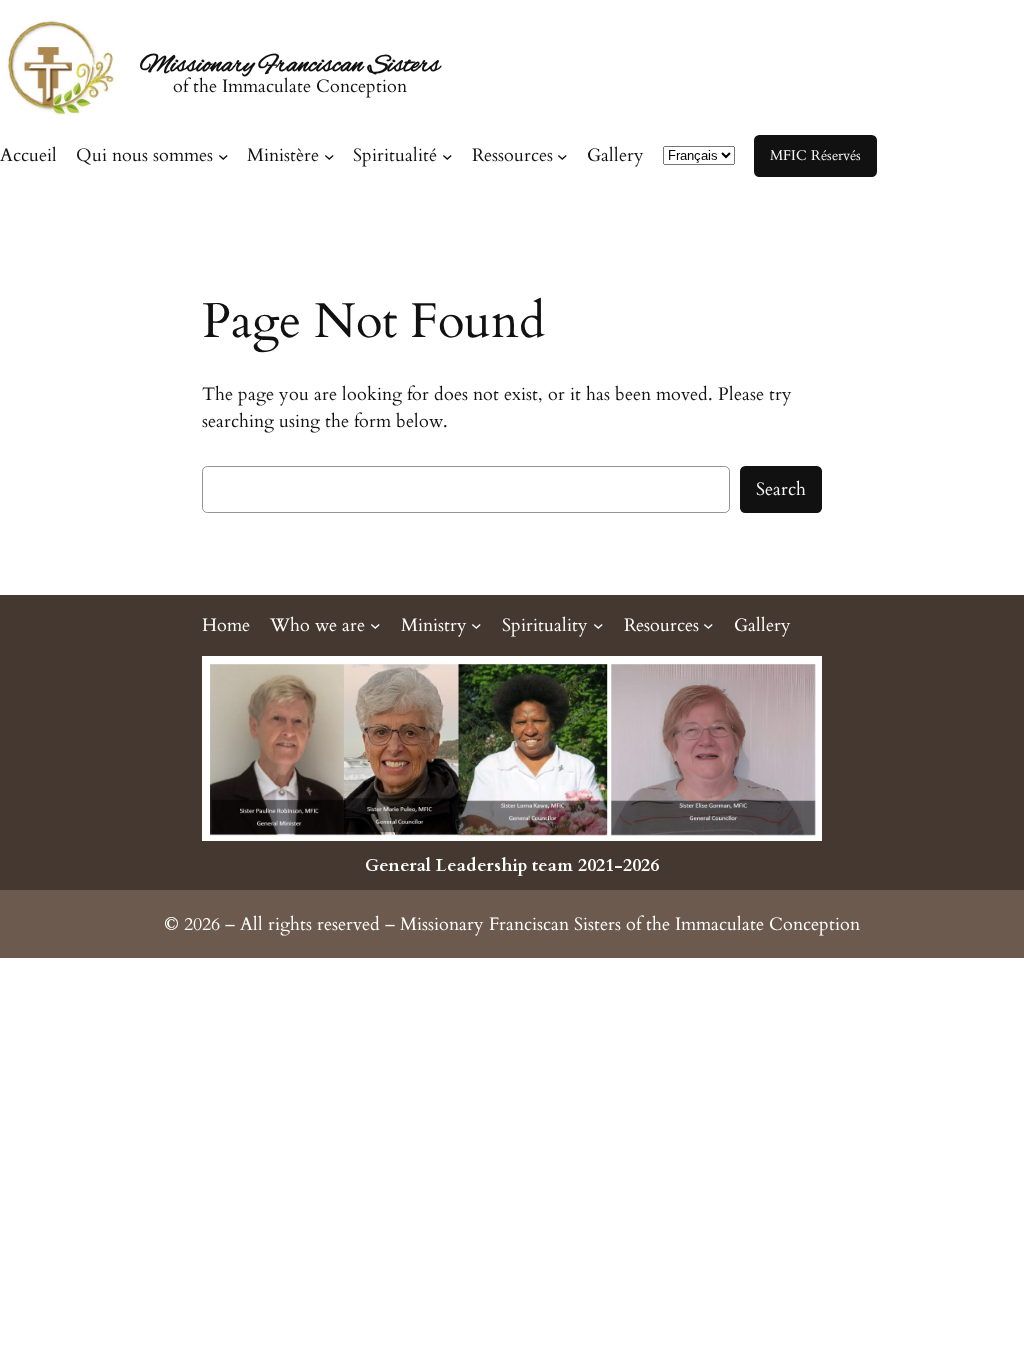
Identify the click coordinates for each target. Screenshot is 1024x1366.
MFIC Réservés (815, 155)
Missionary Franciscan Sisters (290, 65)
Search (781, 489)
